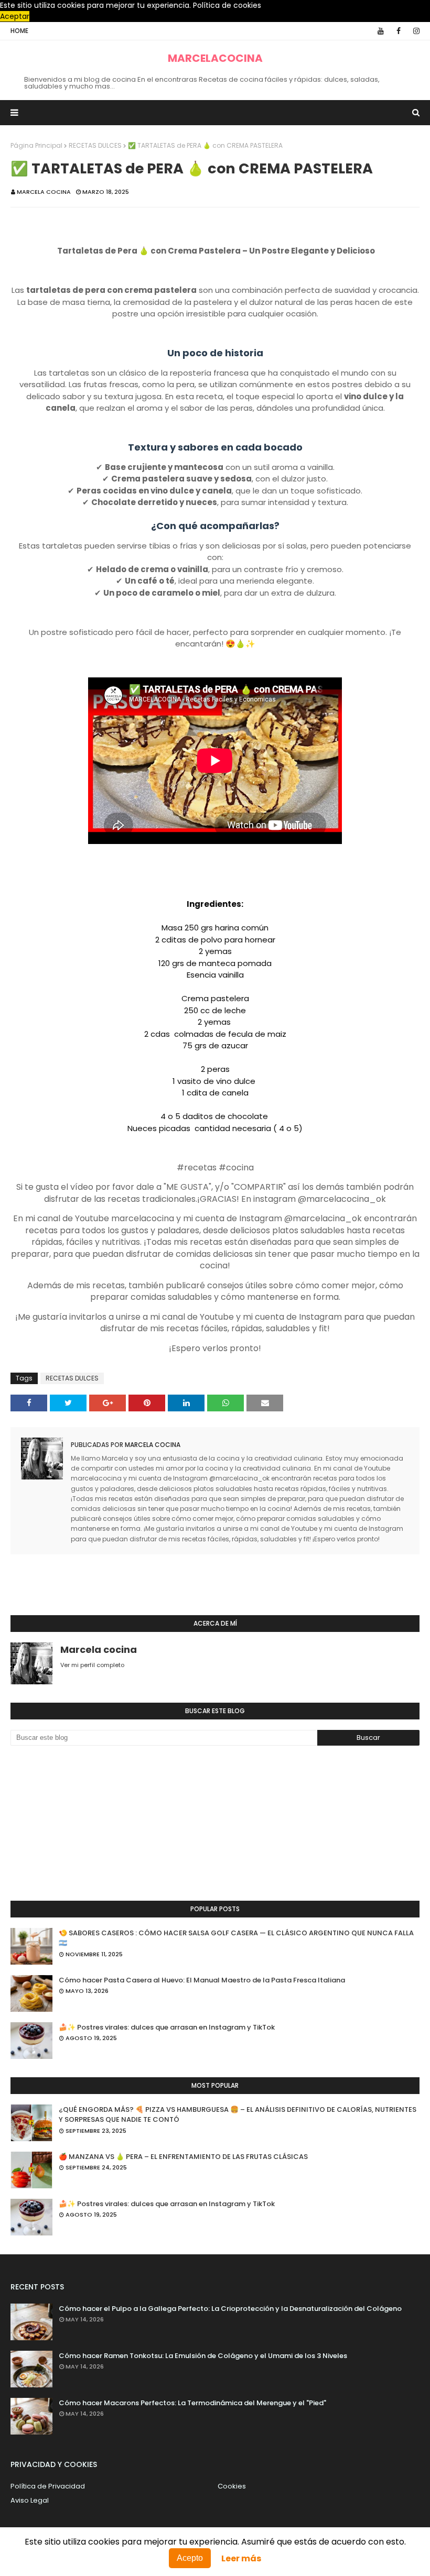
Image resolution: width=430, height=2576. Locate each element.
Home (19, 31)
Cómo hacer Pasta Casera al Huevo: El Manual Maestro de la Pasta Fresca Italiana (202, 1980)
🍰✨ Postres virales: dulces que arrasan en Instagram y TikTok (167, 2027)
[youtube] (381, 31)
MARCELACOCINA (215, 58)
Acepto (190, 2558)
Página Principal (36, 145)
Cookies (232, 2486)
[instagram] (415, 31)
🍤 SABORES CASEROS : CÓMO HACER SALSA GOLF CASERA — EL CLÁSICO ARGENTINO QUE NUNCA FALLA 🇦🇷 (236, 1938)
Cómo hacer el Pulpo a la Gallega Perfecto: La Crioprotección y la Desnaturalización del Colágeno (230, 2309)
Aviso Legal (30, 2500)
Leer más (241, 2558)
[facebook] (399, 31)
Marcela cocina (44, 192)
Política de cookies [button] (227, 5)
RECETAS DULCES (95, 145)
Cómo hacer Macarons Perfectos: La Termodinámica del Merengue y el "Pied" (192, 2403)
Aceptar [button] (15, 16)
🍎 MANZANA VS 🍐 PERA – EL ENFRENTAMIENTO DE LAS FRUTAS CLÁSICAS (183, 2157)
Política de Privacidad (48, 2486)
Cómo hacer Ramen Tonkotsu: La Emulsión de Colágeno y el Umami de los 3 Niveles (203, 2356)
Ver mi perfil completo (92, 1665)
